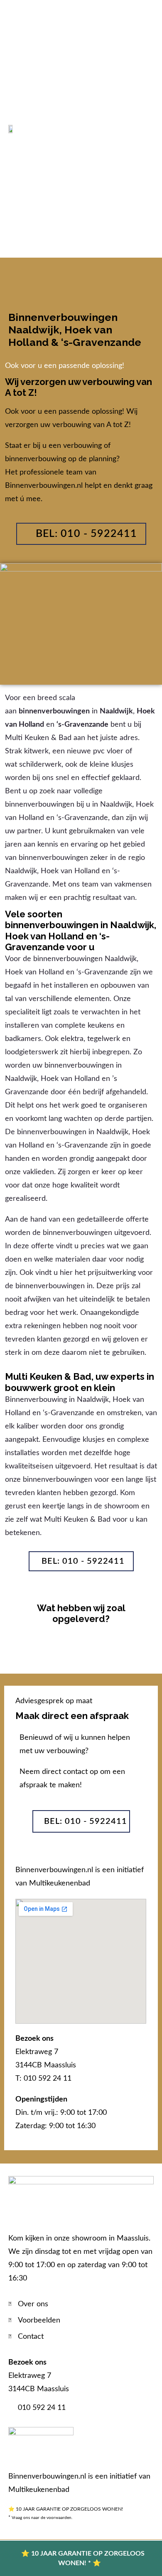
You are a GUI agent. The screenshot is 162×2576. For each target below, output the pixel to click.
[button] (148, 129)
